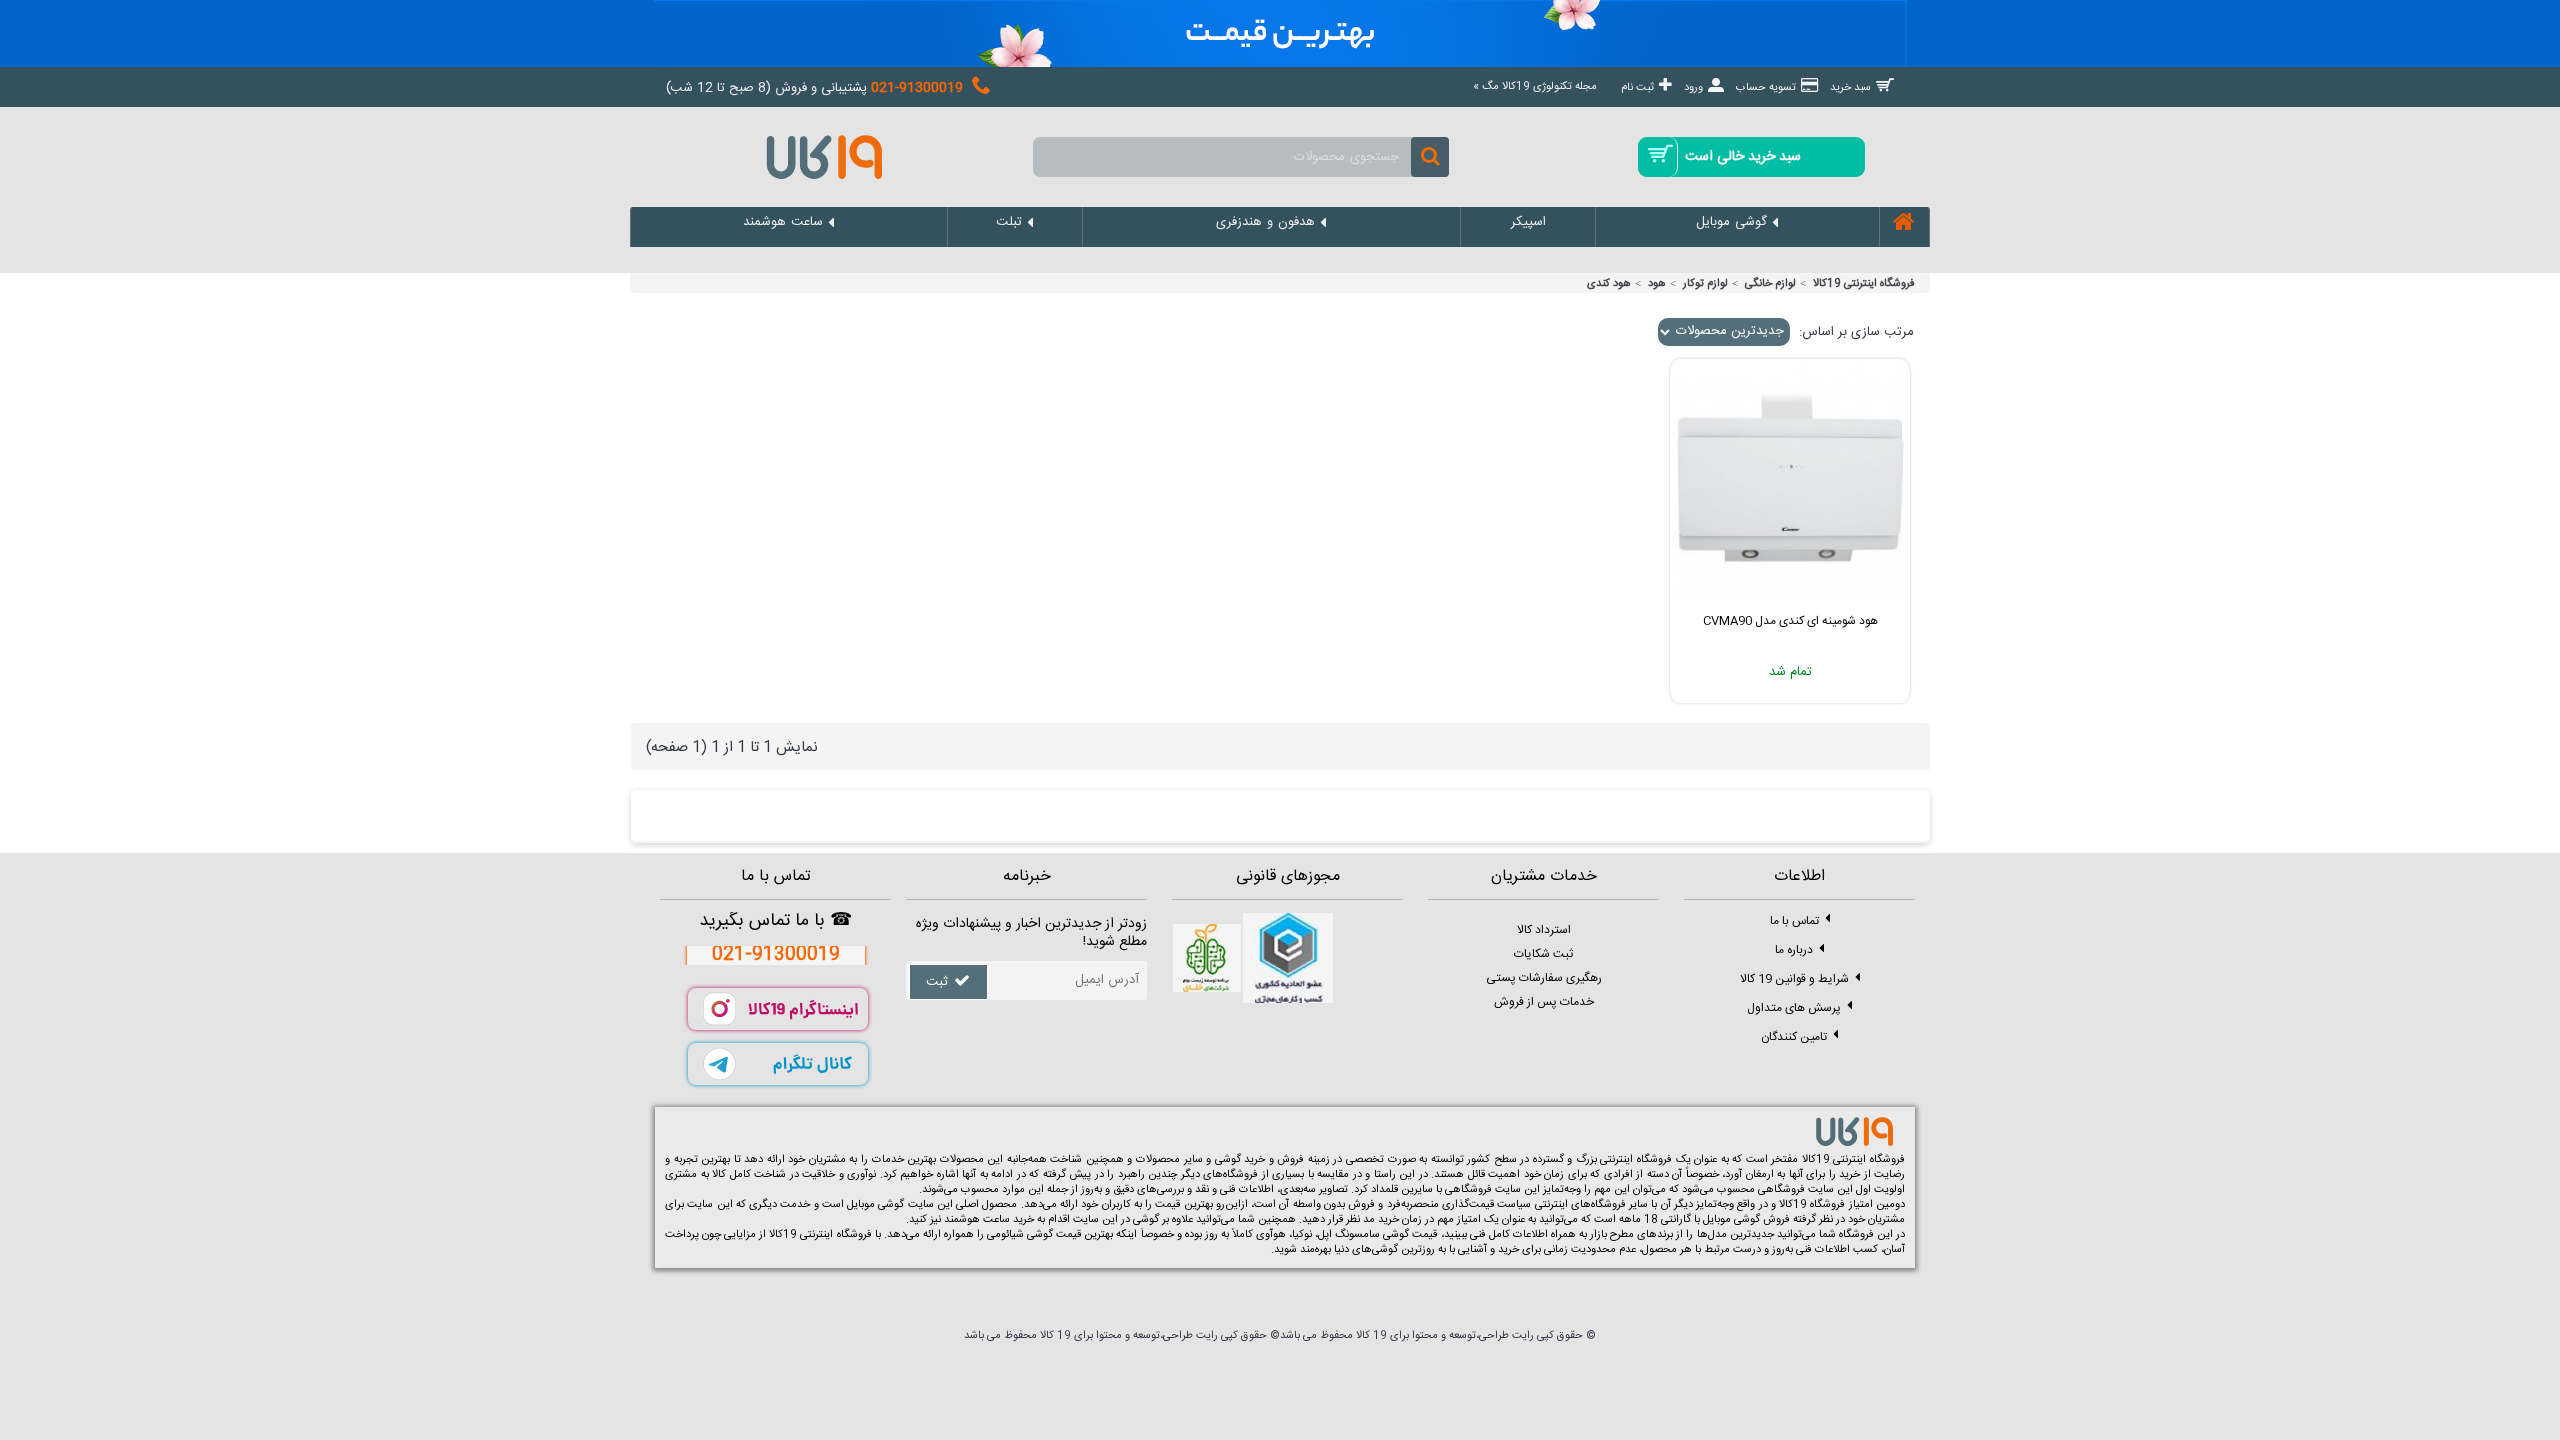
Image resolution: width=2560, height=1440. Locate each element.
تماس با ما (1794, 920)
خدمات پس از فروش (1544, 1002)
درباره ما (1794, 949)
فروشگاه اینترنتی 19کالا (1864, 284)
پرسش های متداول (1794, 1007)
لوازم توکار (1705, 284)
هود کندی (1609, 284)
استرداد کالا (1544, 930)
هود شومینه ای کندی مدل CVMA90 (1790, 621)
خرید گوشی (1240, 1160)
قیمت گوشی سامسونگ (1386, 1235)
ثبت (937, 982)
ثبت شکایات (1543, 954)
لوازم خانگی (1770, 284)
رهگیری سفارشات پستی (1544, 978)
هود (1657, 284)
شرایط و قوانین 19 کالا (1794, 978)
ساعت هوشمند (977, 1220)
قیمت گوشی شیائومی (1034, 1235)
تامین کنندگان (1794, 1036)
